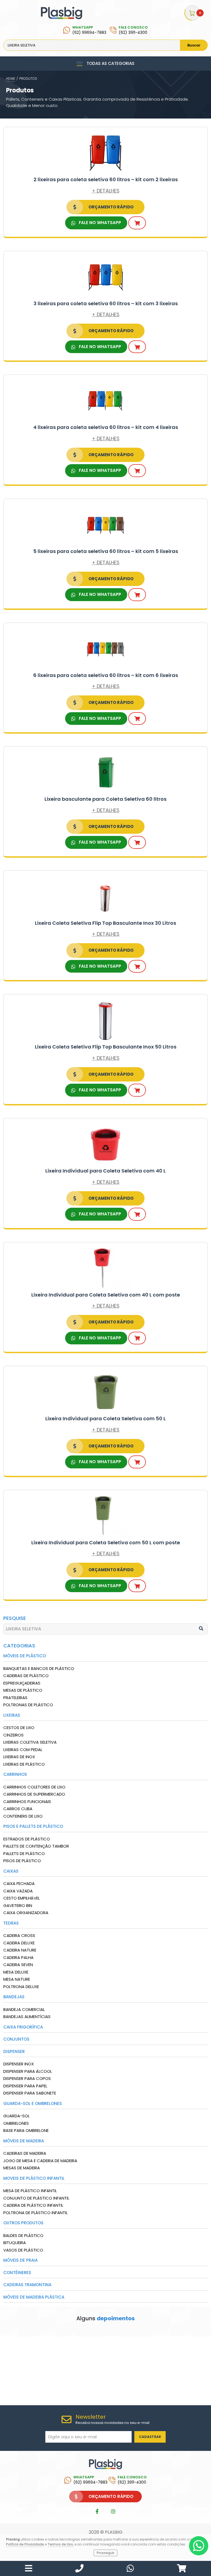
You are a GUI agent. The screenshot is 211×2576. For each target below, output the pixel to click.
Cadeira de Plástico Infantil (33, 2205)
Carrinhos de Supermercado (34, 1794)
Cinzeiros (13, 1735)
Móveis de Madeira (24, 2141)
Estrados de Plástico (27, 1839)
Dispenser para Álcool (28, 2071)
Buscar (194, 45)
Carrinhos (15, 1774)
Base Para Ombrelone (26, 2130)
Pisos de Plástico (22, 1861)
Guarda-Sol (16, 2116)
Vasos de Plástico (23, 2250)
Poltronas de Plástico (28, 1705)
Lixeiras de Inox (19, 1757)
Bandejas (14, 1997)
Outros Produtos (23, 2223)
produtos (28, 79)
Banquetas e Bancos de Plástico (39, 1668)
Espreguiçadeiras (22, 1683)
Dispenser (14, 2051)
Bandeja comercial (24, 2009)
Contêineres (17, 2273)
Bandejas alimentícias (27, 2017)
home (11, 79)
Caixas (11, 1871)
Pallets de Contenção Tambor (36, 1846)
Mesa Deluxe (16, 1972)
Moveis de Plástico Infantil (34, 2178)
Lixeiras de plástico (24, 1764)
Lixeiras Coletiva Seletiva (30, 1742)
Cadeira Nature (20, 1950)
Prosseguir (105, 2553)
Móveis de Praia (20, 2260)
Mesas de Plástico (23, 1690)
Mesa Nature (17, 1979)
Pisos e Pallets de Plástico (33, 1826)
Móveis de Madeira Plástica (34, 2297)
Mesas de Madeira (22, 2168)
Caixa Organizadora (26, 1913)
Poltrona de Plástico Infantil (35, 2213)
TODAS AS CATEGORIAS (110, 63)
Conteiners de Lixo (23, 1816)
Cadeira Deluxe (19, 1943)
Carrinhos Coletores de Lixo (34, 1787)
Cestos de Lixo (19, 1728)
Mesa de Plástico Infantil (30, 2191)
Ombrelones (16, 2123)
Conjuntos (16, 2039)
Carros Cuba (18, 1809)
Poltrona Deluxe (21, 1987)
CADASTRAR (150, 2437)
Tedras (11, 1923)
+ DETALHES (106, 191)
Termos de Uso (60, 2544)
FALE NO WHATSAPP (99, 223)
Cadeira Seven (18, 1965)
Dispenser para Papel (25, 2086)
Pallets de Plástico (24, 1853)
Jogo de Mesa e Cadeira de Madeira (40, 2161)
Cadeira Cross (19, 1935)
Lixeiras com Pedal (23, 1750)
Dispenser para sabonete (30, 2093)
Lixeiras (12, 1715)
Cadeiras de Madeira (25, 2153)
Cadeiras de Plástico (26, 1676)
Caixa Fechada (19, 1883)
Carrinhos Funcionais (27, 1802)
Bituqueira (15, 2243)
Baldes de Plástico (23, 2235)
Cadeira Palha (18, 1957)
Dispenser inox (19, 2064)
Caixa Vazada (18, 1891)
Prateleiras (15, 1698)
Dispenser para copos (27, 2078)
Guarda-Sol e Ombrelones (33, 2103)
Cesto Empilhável (22, 1898)
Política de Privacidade (25, 2544)
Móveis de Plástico (25, 1656)
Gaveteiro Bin (18, 1905)
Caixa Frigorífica (23, 2027)
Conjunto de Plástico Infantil (36, 2198)
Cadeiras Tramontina (27, 2285)
